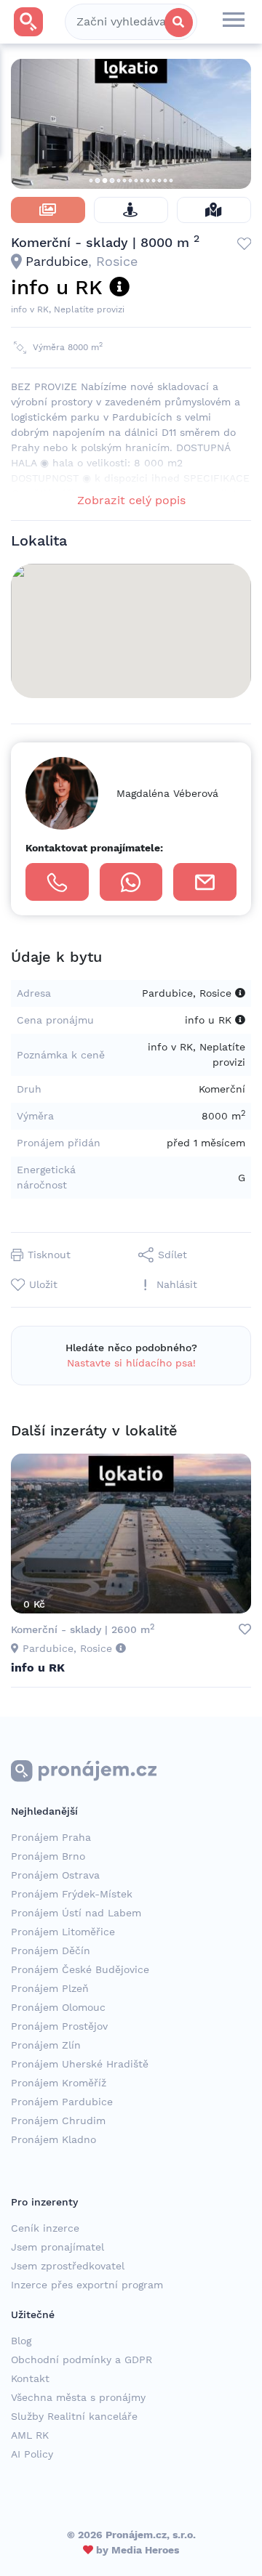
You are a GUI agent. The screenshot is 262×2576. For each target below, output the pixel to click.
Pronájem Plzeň (50, 1988)
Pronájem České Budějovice (80, 1969)
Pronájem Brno (48, 1856)
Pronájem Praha (51, 1837)
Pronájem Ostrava (55, 1875)
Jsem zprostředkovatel (68, 2266)
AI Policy (32, 2454)
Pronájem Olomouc (58, 2007)
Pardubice (57, 261)
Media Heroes (145, 2550)
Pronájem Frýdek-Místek (72, 1894)
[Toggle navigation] (234, 22)
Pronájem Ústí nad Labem (76, 1913)
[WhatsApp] (131, 882)
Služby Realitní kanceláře (74, 2416)
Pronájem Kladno (53, 2139)
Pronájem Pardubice (62, 2102)
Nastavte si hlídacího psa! (131, 1363)
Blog (21, 2341)
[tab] (48, 210)
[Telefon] (57, 882)
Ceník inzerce (45, 2228)
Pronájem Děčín (51, 1951)
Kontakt (30, 2378)
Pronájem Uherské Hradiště (80, 2064)
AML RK (30, 2435)
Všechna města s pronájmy (78, 2397)
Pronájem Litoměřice (63, 1932)
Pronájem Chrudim (58, 2121)
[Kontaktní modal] (205, 882)
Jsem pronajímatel (57, 2247)
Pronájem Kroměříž (59, 2083)
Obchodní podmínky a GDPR (82, 2360)
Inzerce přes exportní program (87, 2285)
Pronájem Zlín (46, 2045)
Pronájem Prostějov (59, 2026)
